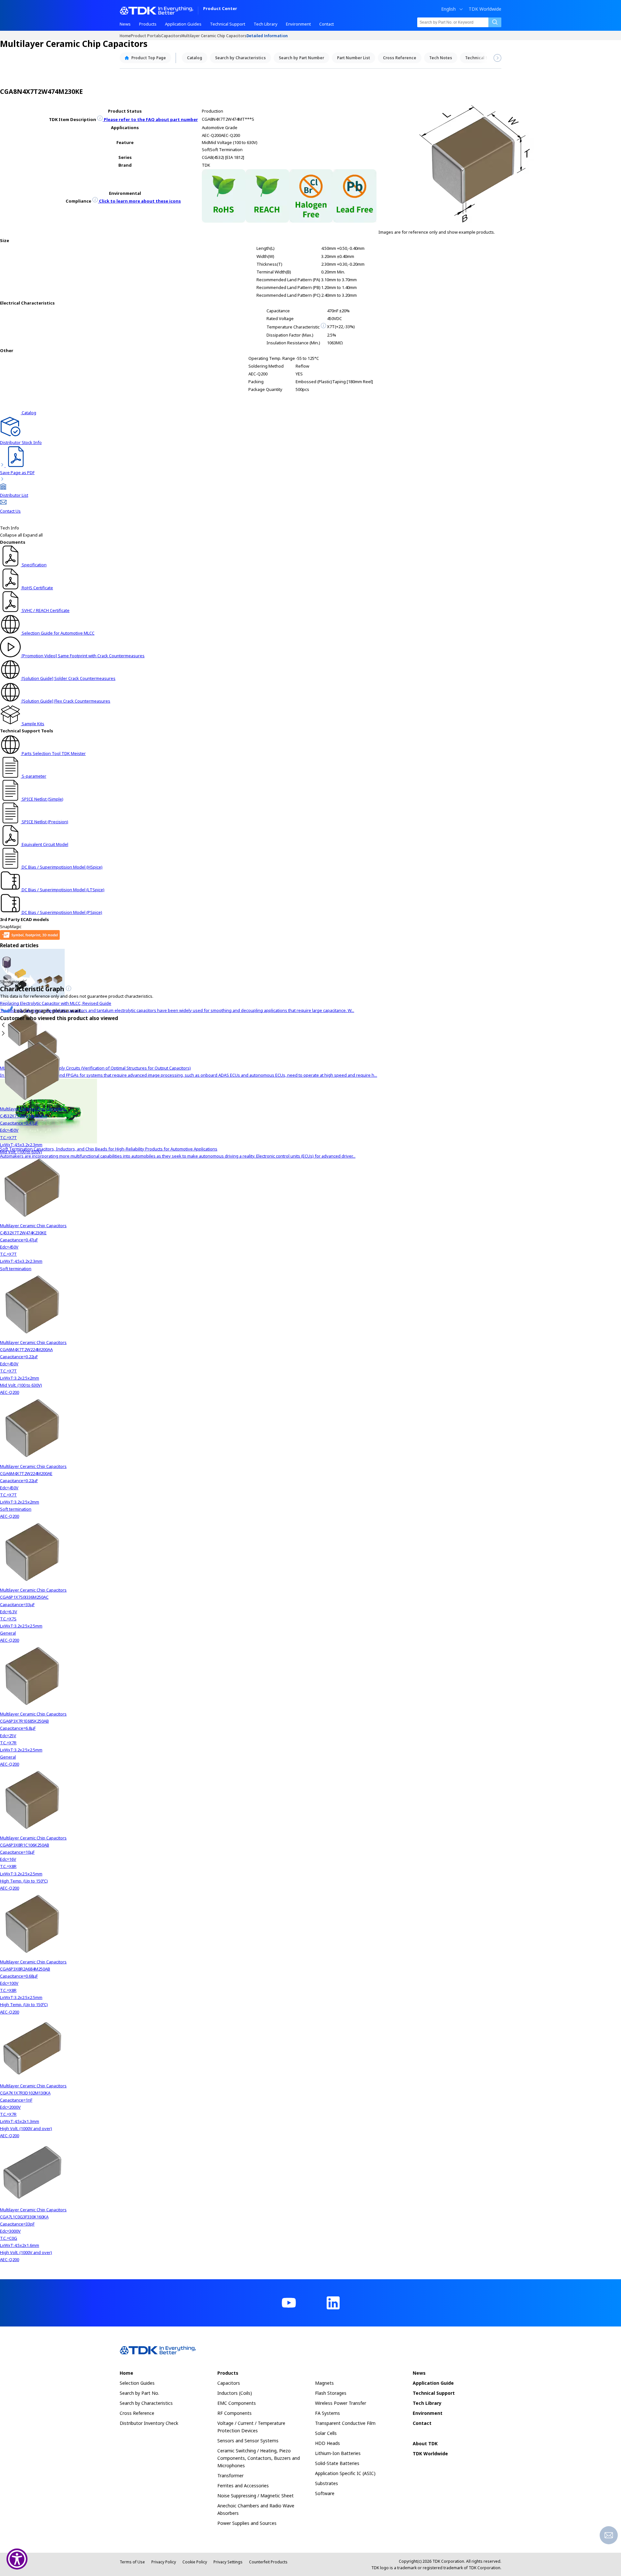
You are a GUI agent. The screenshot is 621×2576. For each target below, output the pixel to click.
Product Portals (146, 35)
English (448, 9)
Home (125, 35)
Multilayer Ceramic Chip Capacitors (214, 35)
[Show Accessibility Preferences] (17, 2559)
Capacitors (171, 35)
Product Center (220, 9)
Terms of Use (132, 2562)
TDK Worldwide (485, 9)
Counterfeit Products (268, 2562)
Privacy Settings (228, 2562)
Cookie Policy (195, 2562)
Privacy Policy (164, 2562)
